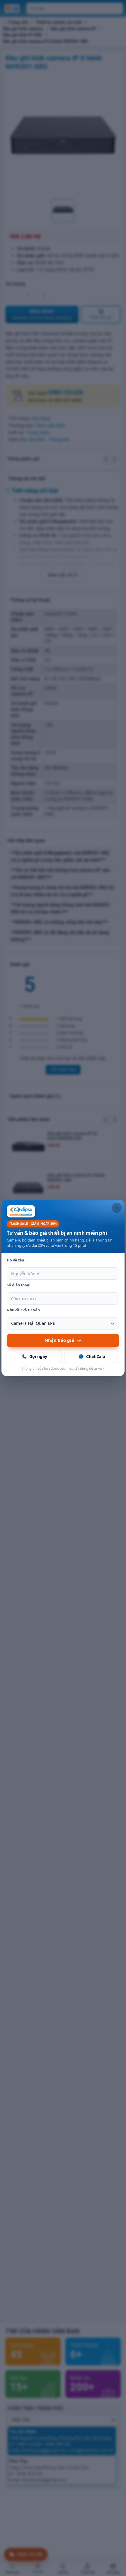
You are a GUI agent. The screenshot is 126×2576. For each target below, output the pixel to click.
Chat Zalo (96, 1356)
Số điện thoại (19, 1285)
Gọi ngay (38, 1356)
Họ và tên (15, 1260)
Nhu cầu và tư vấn (23, 1310)
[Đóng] (117, 1208)
